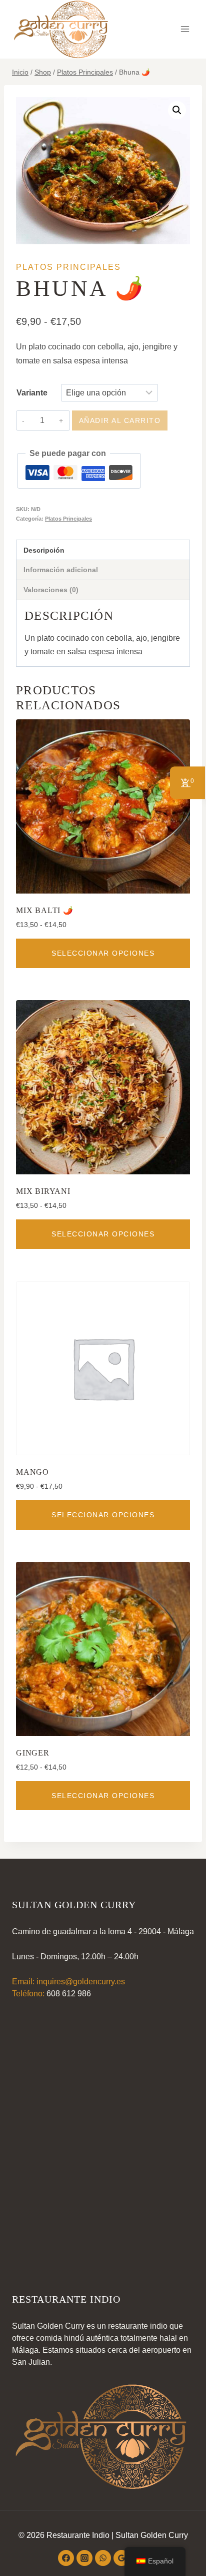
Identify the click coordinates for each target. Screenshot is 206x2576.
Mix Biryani (43, 1191)
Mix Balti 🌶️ (45, 910)
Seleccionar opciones (103, 953)
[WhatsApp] (103, 2558)
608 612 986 (69, 1994)
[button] (177, 110)
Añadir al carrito (120, 420)
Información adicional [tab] (61, 570)
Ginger (33, 1753)
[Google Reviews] (121, 2558)
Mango (32, 1472)
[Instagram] (84, 2558)
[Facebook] (66, 2558)
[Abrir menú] (185, 29)
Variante (32, 393)
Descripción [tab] (44, 550)
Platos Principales (68, 267)
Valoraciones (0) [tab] (51, 590)
